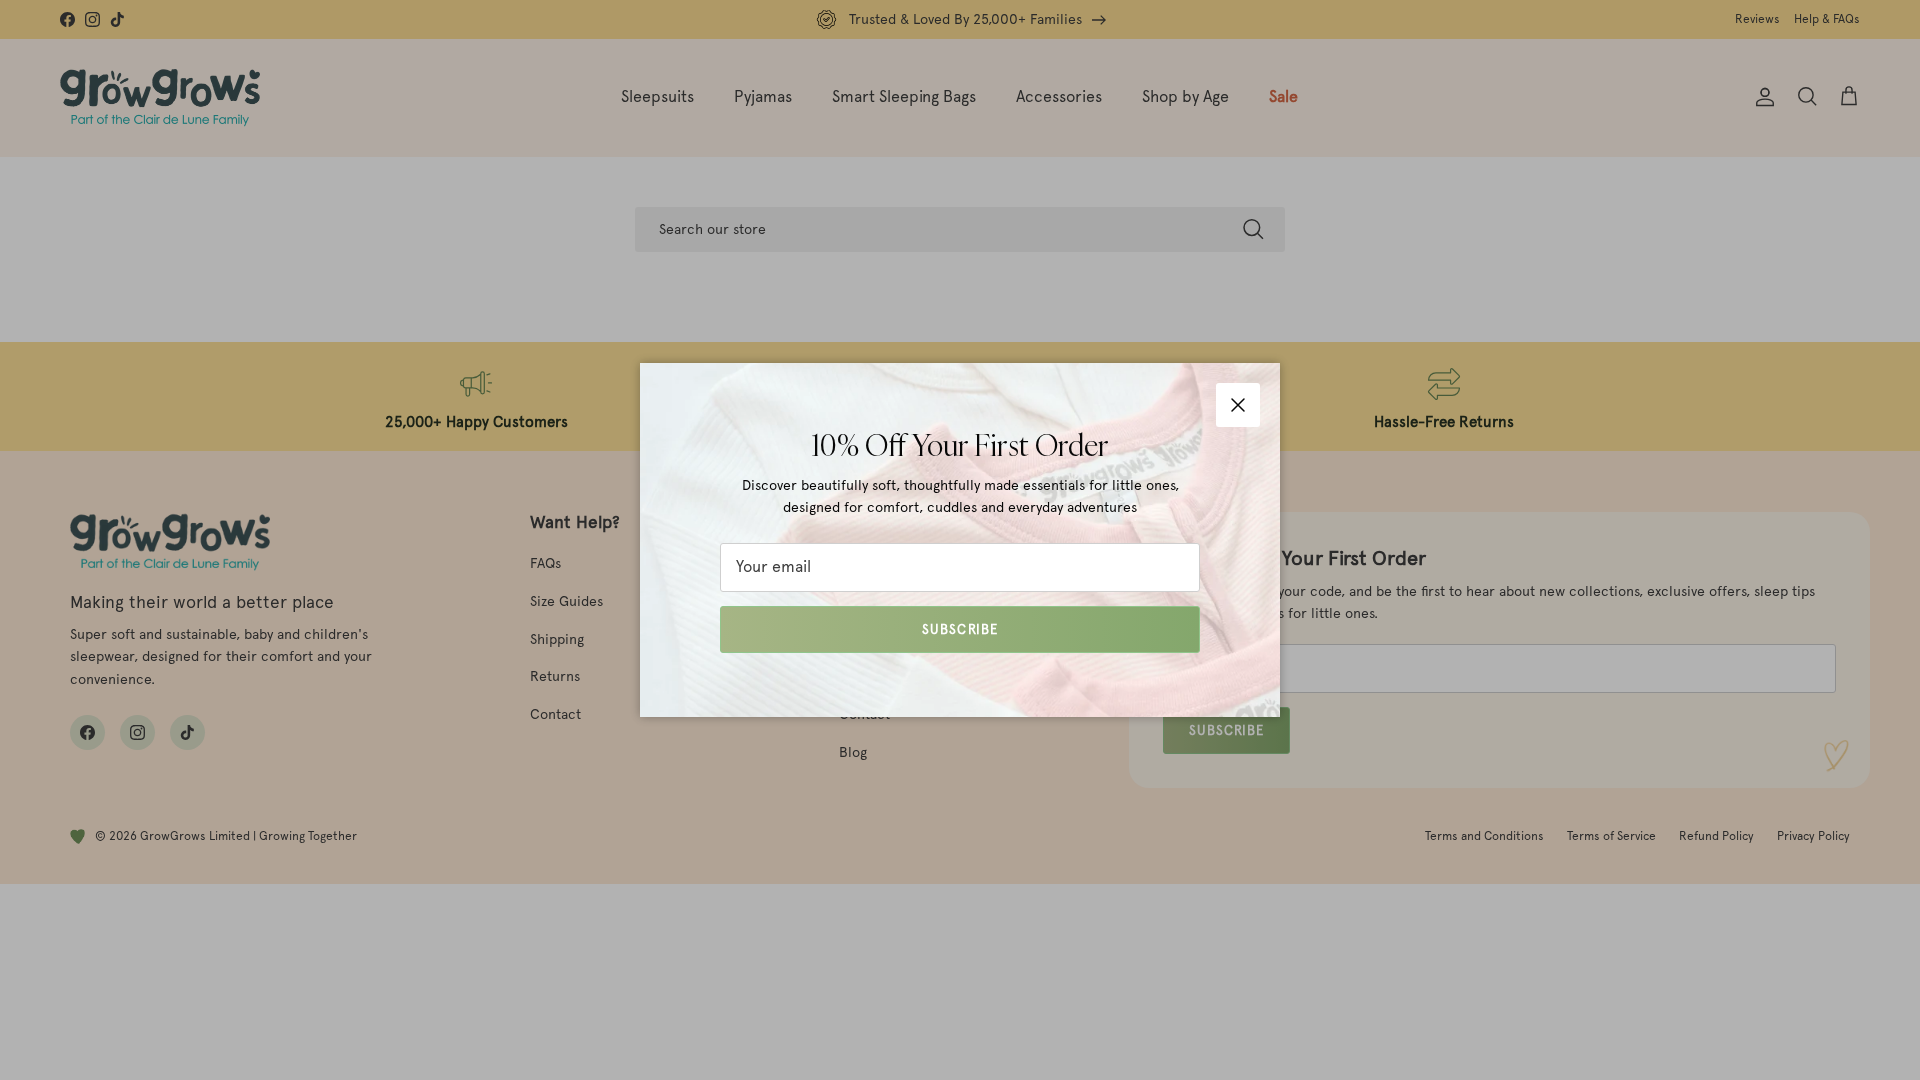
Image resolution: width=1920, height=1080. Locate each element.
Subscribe (959, 629)
